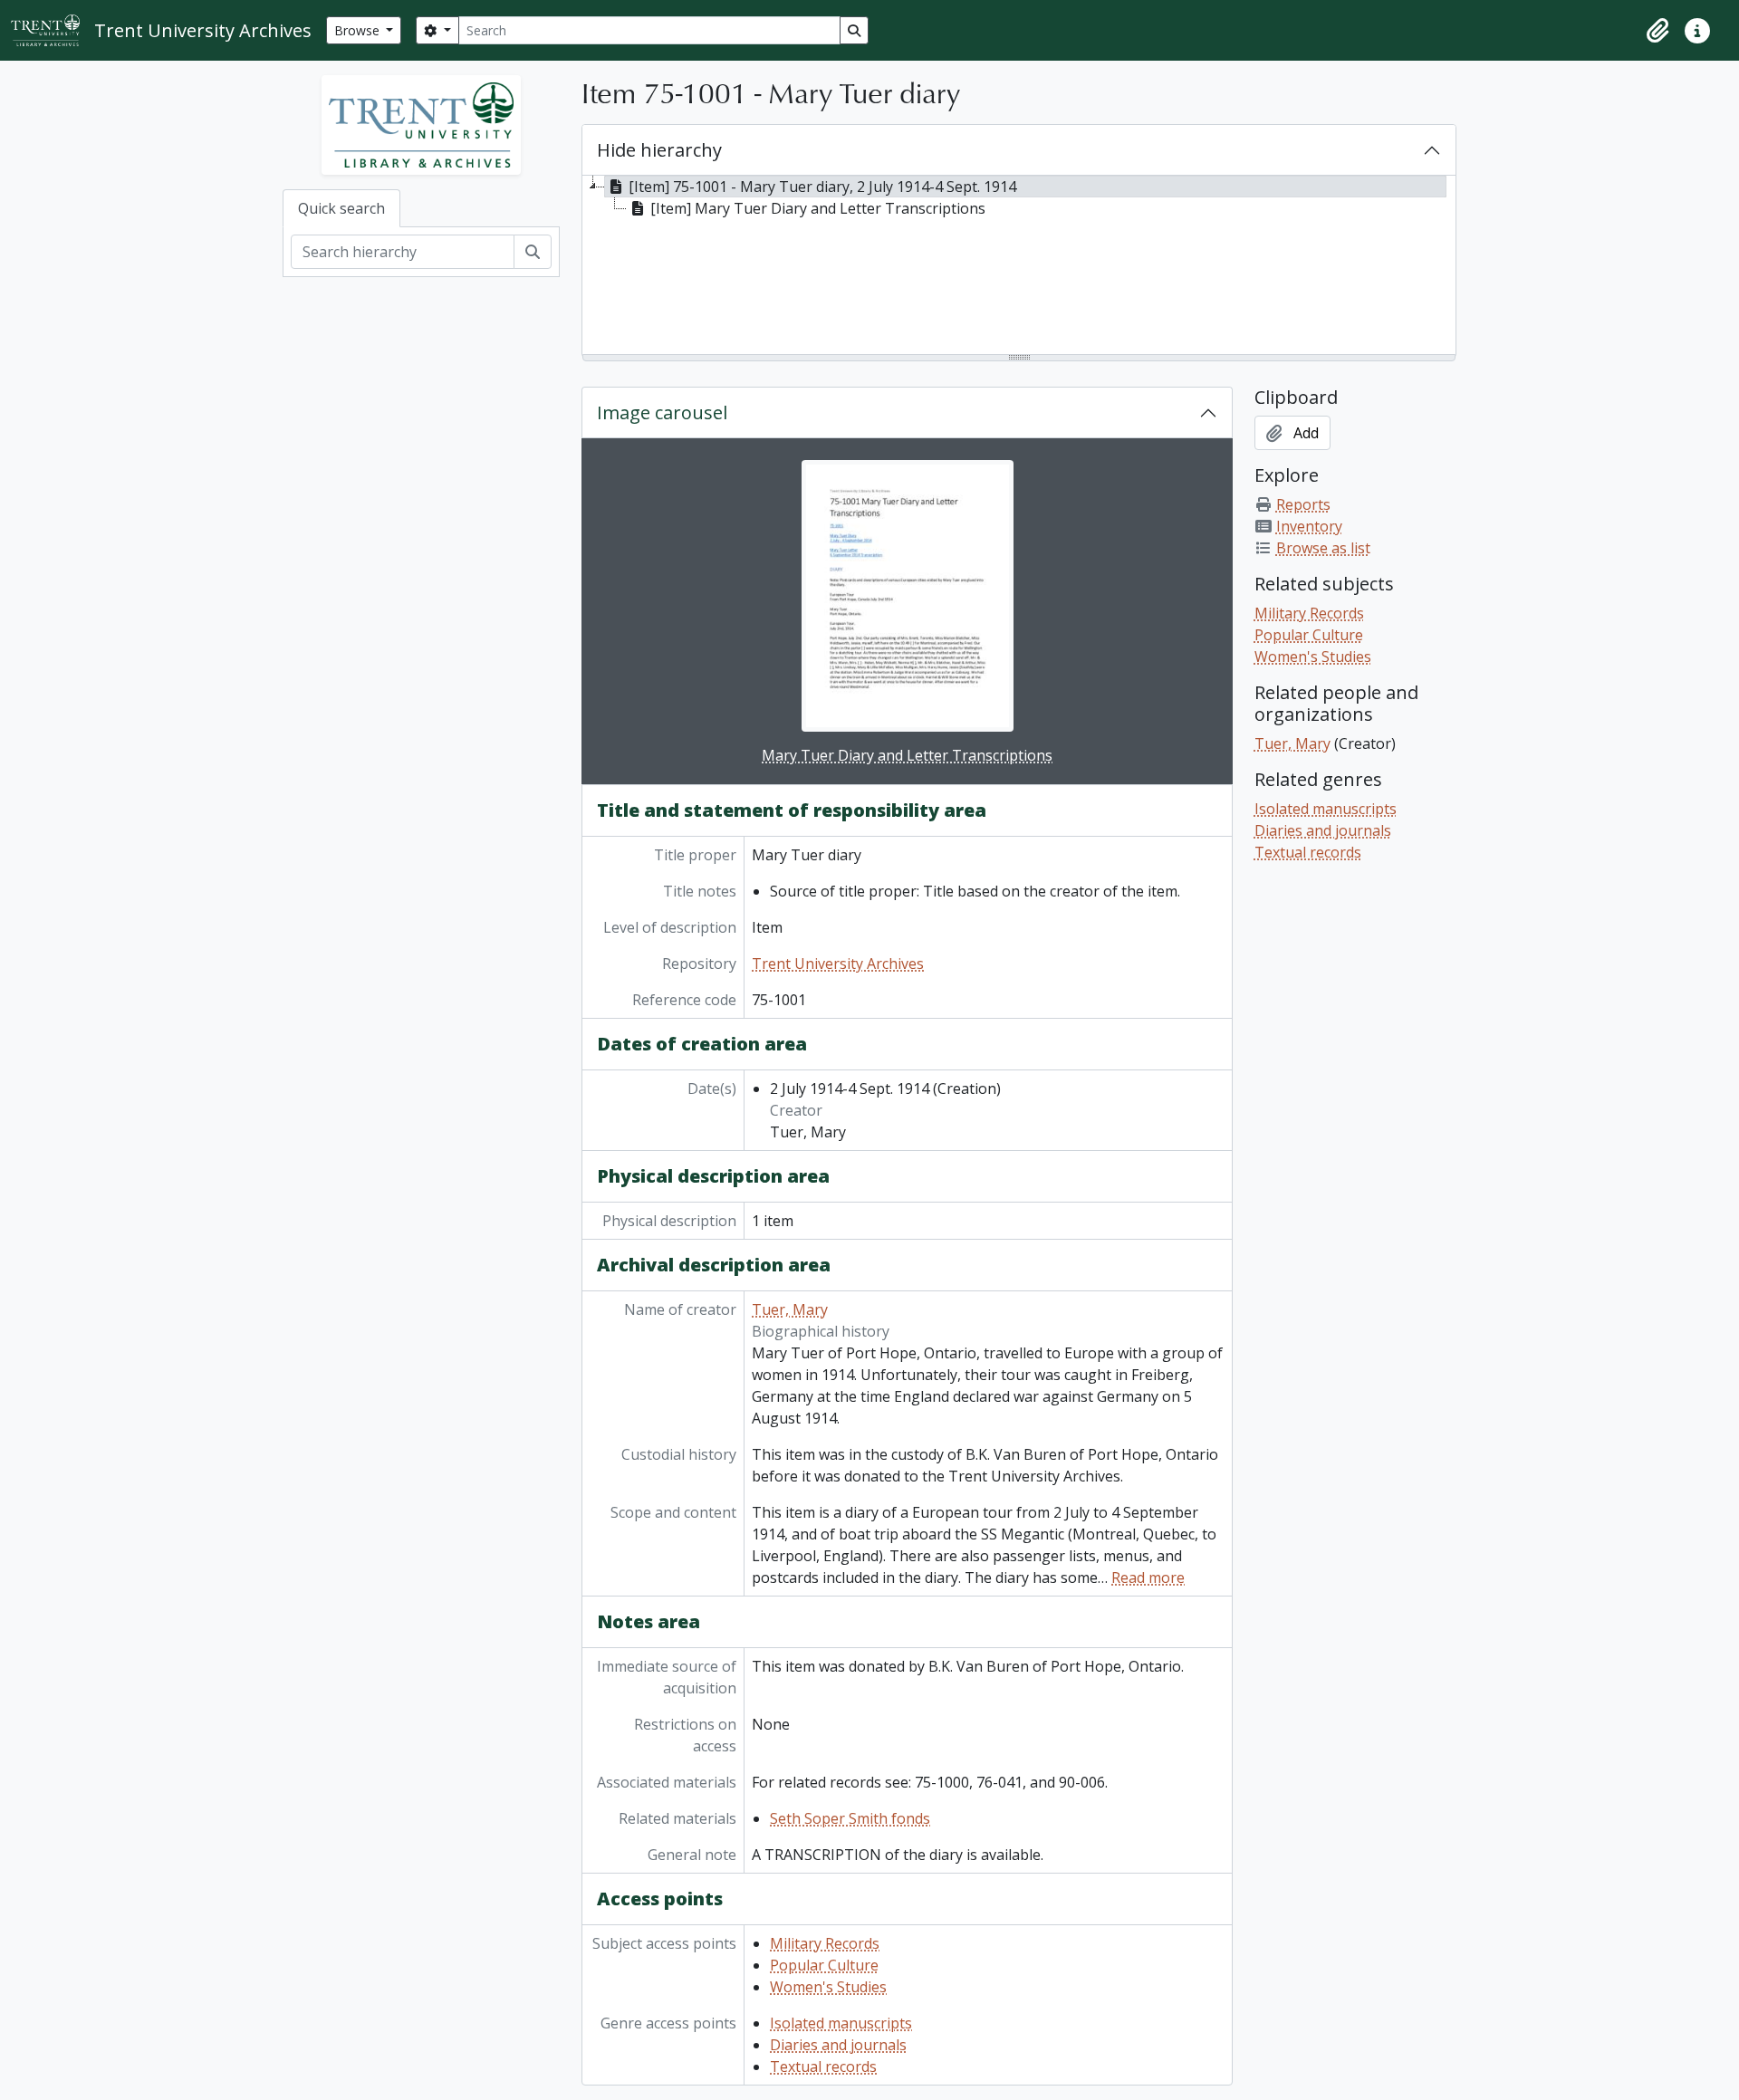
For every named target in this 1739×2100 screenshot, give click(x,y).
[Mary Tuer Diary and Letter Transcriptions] (908, 596)
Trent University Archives (838, 964)
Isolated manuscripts (841, 2023)
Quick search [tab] (341, 208)
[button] (1657, 31)
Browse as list (1323, 548)
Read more (1148, 1577)
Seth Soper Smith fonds (850, 1818)
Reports (1303, 504)
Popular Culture (824, 1965)
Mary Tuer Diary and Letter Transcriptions (907, 755)
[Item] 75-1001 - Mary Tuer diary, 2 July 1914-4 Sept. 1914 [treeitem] (822, 187)
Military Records (825, 1943)
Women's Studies (828, 1987)
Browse (359, 30)
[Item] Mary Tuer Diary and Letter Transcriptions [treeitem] (818, 208)
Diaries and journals (838, 2045)
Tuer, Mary (790, 1309)
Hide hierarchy (659, 150)
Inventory (1309, 526)
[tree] (1019, 266)
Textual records (823, 2066)
